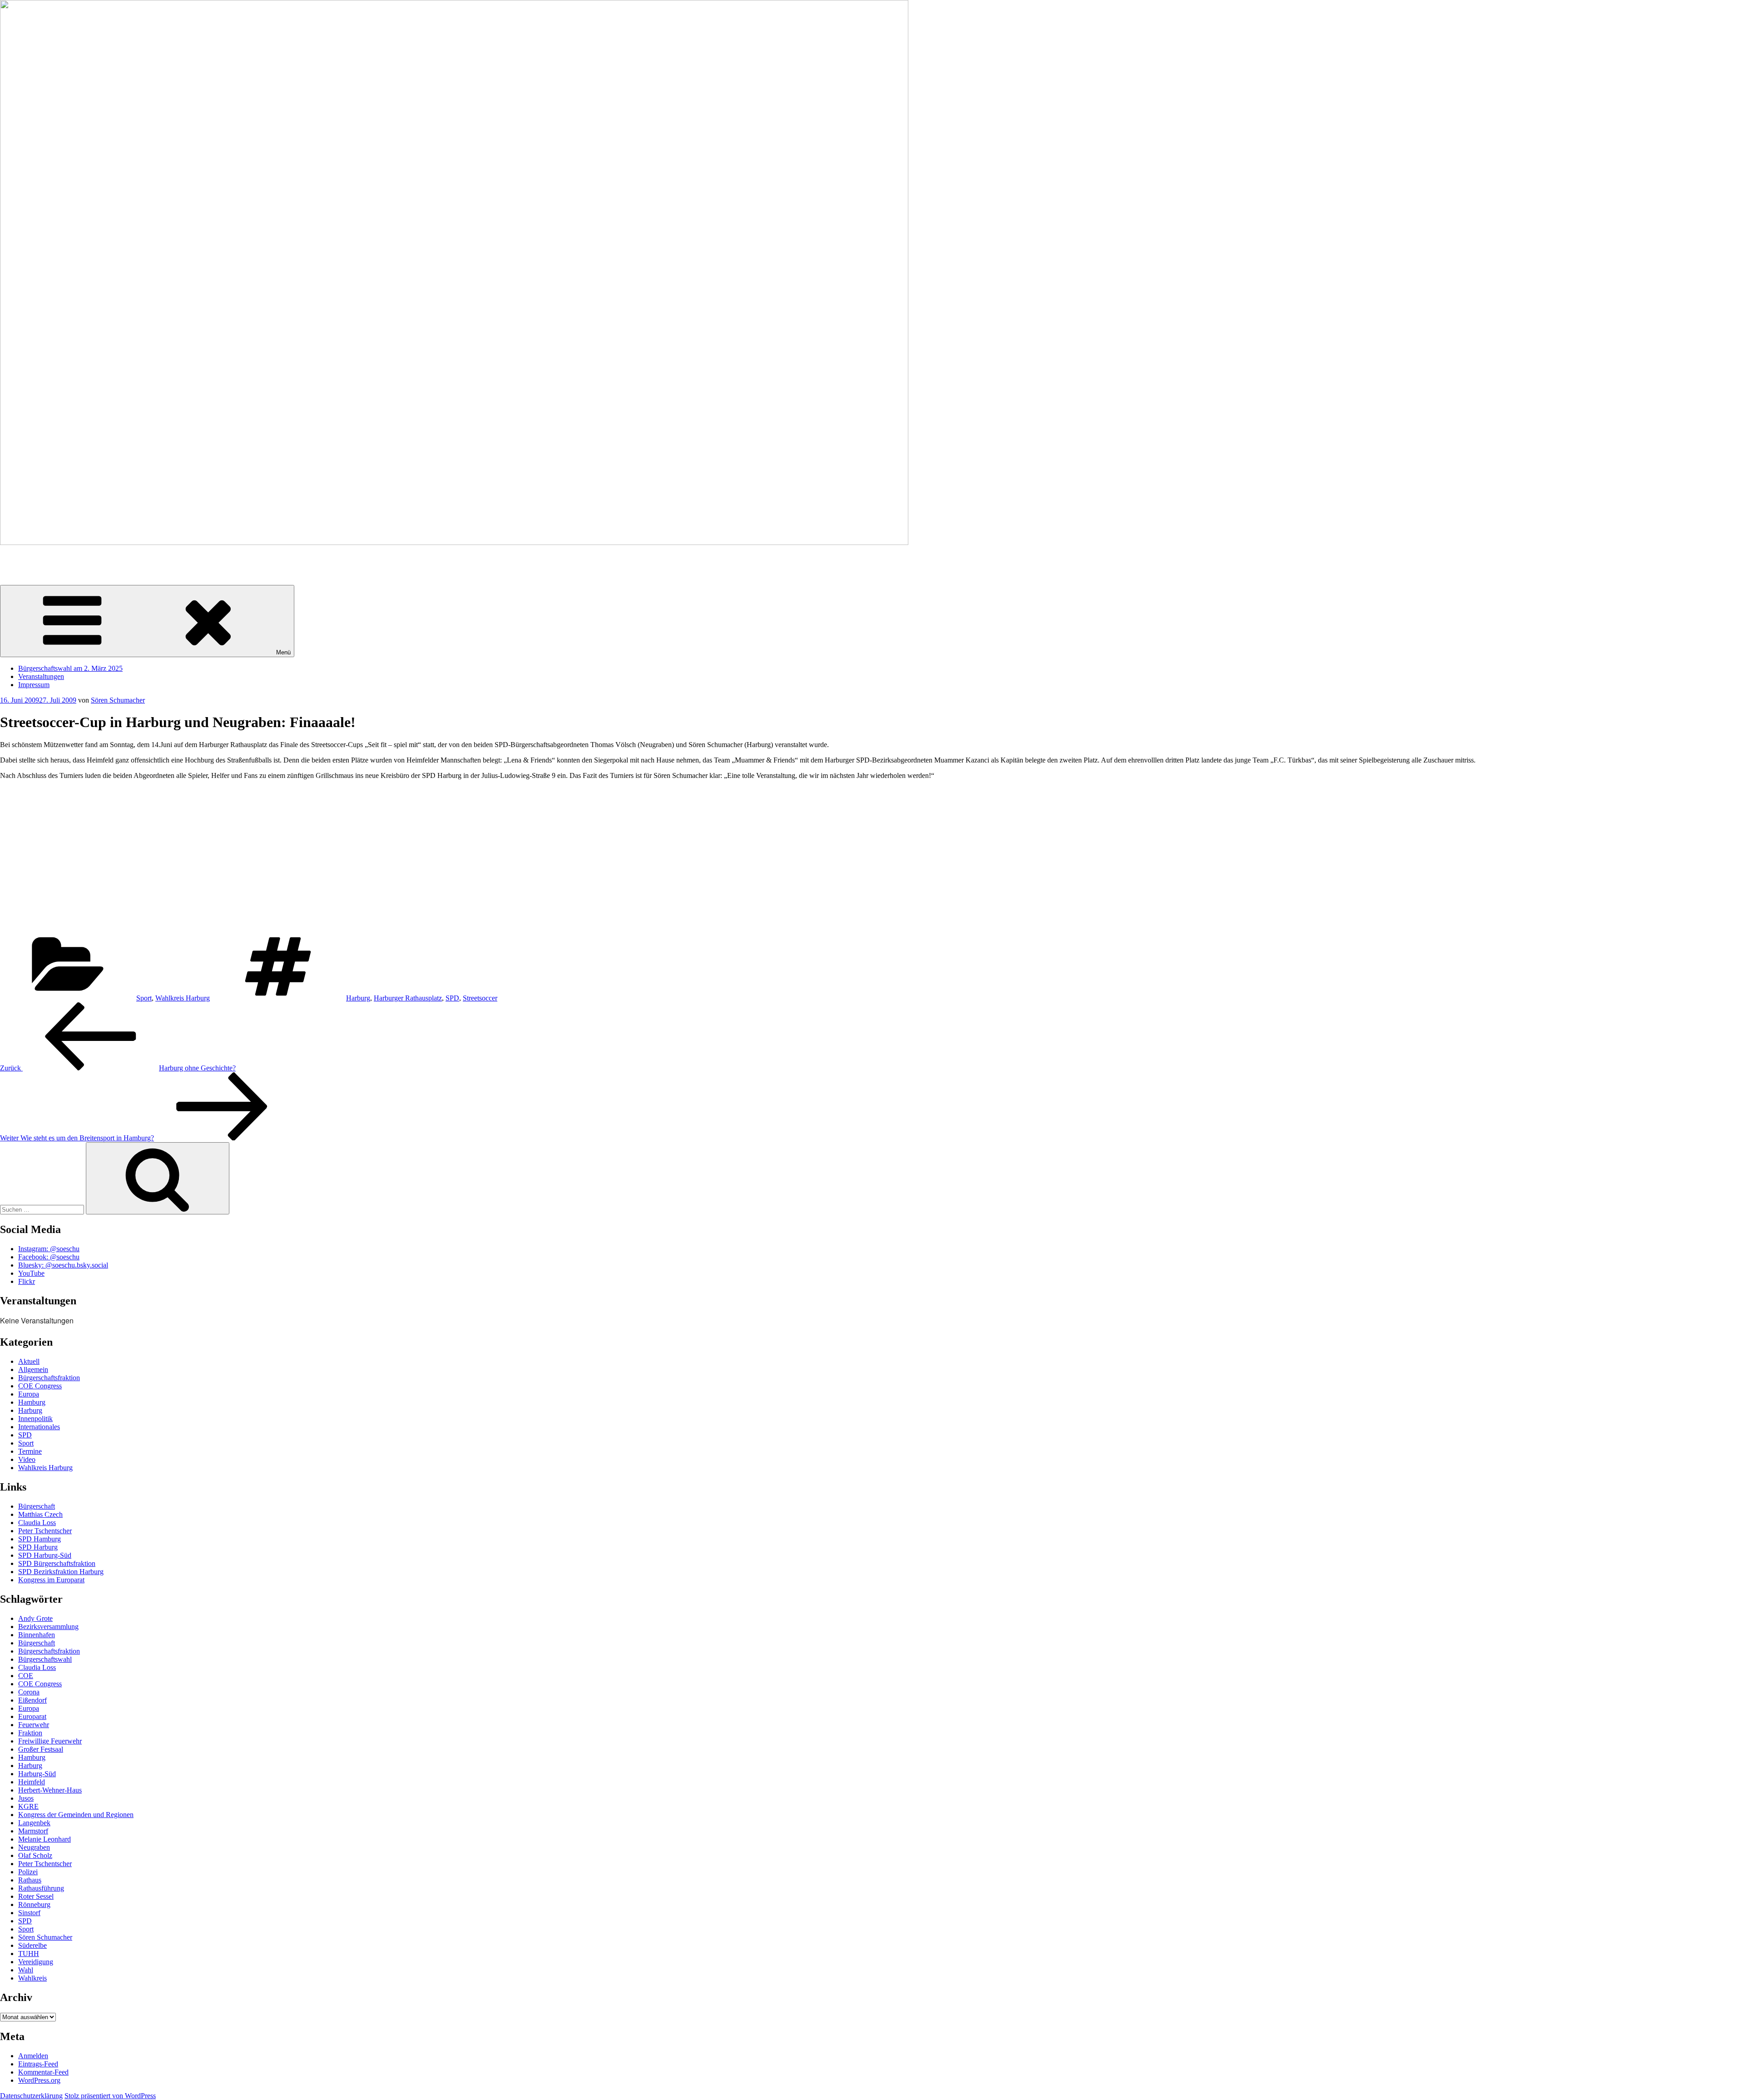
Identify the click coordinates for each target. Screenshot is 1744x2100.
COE (26, 1676)
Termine (30, 1451)
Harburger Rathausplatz (408, 998)
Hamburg (32, 1402)
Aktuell (29, 1361)
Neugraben (34, 1847)
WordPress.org (39, 2080)
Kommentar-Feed (43, 2072)
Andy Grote (35, 1618)
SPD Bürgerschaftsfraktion (57, 1563)
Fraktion (30, 1733)
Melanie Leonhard (45, 1839)
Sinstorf (29, 1913)
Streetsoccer (480, 998)
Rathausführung (41, 1888)
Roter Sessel (36, 1896)
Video (27, 1459)
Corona (29, 1692)
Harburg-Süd (37, 1774)
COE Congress (40, 1386)
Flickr (27, 1281)
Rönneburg (34, 1904)
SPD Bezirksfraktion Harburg (61, 1572)
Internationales (39, 1427)
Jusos (26, 1798)
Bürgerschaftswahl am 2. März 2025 (70, 668)
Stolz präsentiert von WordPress (110, 2096)
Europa (29, 1394)
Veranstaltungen (41, 676)
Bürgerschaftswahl (45, 1659)
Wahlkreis (32, 1978)
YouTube (31, 1273)
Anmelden (33, 2056)
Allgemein (33, 1369)
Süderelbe (32, 1945)
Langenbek (34, 1823)
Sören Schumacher (27, 558)
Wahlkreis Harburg (183, 998)
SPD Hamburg (40, 1539)
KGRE (28, 1806)
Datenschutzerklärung (31, 2096)
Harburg (358, 998)
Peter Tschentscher (45, 1531)
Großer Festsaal (41, 1749)
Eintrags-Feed (38, 2064)
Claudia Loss (37, 1523)
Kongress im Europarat (51, 1580)
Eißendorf (32, 1700)
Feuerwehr (34, 1725)
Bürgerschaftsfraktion (49, 1378)
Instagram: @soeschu (49, 1249)
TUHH (29, 1954)
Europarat (32, 1716)
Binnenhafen (37, 1635)
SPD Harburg (38, 1547)
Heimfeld (32, 1782)
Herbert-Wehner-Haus (50, 1790)
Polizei (28, 1872)
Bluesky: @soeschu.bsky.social (63, 1265)
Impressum (34, 685)
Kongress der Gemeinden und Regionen (76, 1815)
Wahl (26, 1970)
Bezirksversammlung (48, 1627)
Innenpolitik (35, 1419)
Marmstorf (33, 1831)
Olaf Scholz (35, 1855)
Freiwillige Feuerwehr (50, 1741)
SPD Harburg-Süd (45, 1555)
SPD (452, 998)
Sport (144, 998)
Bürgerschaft (37, 1506)
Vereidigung (36, 1962)
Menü (283, 652)
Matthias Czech (40, 1514)
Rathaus (30, 1880)
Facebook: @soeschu (49, 1257)
